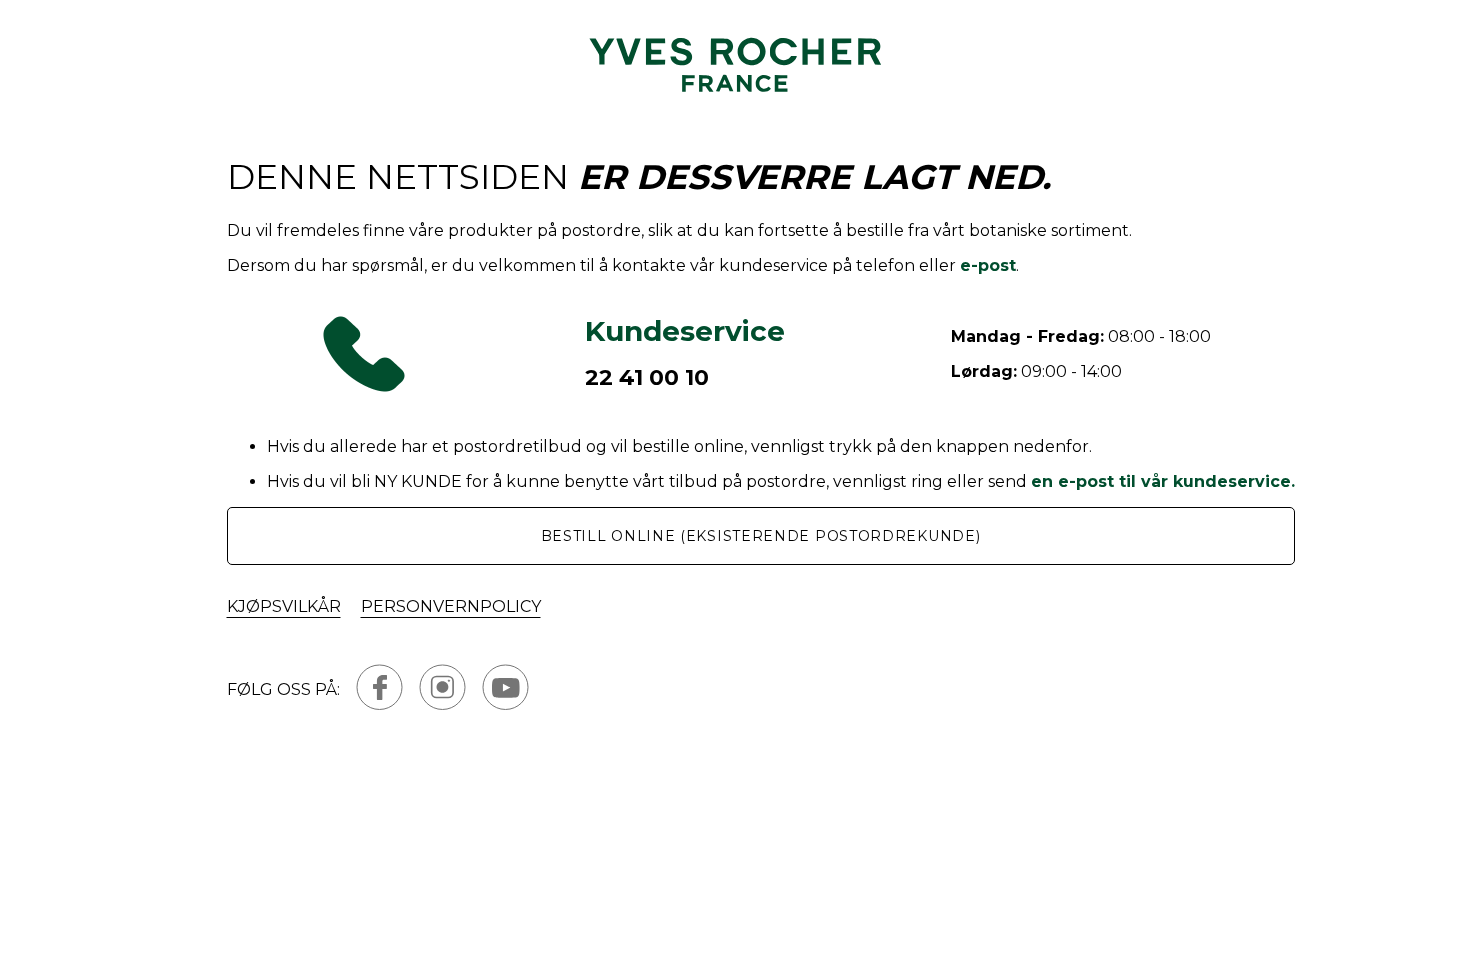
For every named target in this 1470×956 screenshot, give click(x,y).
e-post (988, 265)
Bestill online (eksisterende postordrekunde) (761, 536)
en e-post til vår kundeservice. (1163, 481)
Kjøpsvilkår (284, 606)
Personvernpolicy (451, 606)
